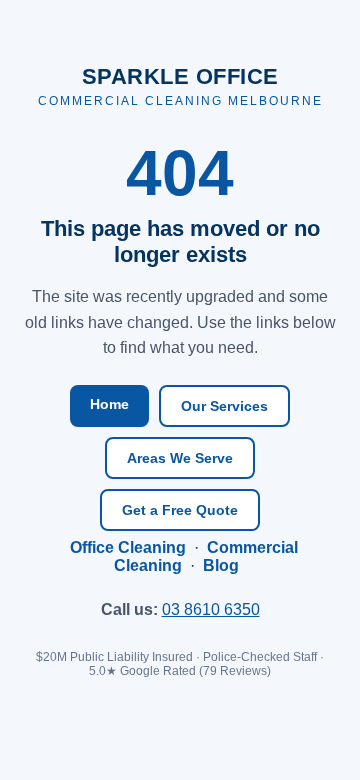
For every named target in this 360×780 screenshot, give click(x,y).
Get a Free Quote (180, 510)
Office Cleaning (128, 547)
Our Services (224, 406)
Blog (221, 565)
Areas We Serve (180, 458)
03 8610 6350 (211, 609)
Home (109, 404)
